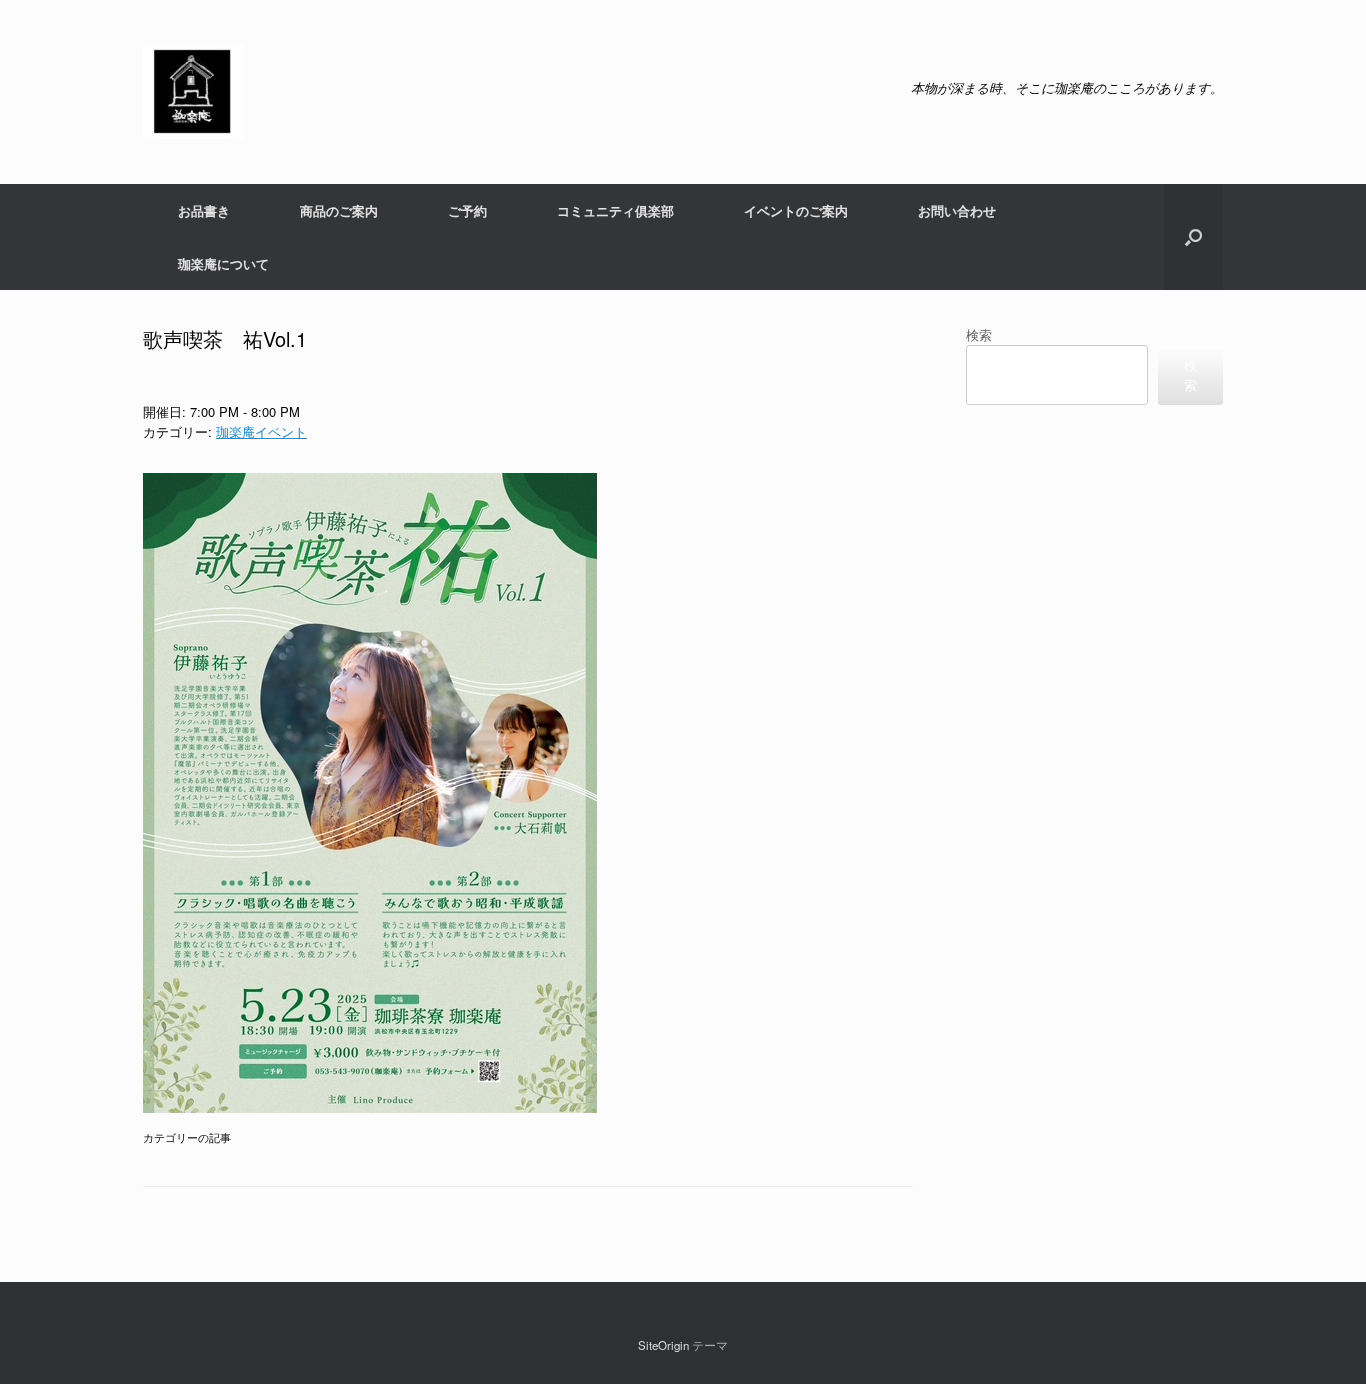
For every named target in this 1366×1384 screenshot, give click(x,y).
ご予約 (467, 210)
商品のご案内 (339, 210)
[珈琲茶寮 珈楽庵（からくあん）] (193, 92)
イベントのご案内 (796, 210)
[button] (1193, 237)
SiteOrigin (663, 1345)
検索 (979, 334)
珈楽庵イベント (261, 431)
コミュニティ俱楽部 (615, 210)
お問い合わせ (957, 210)
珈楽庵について (223, 263)
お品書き (204, 210)
